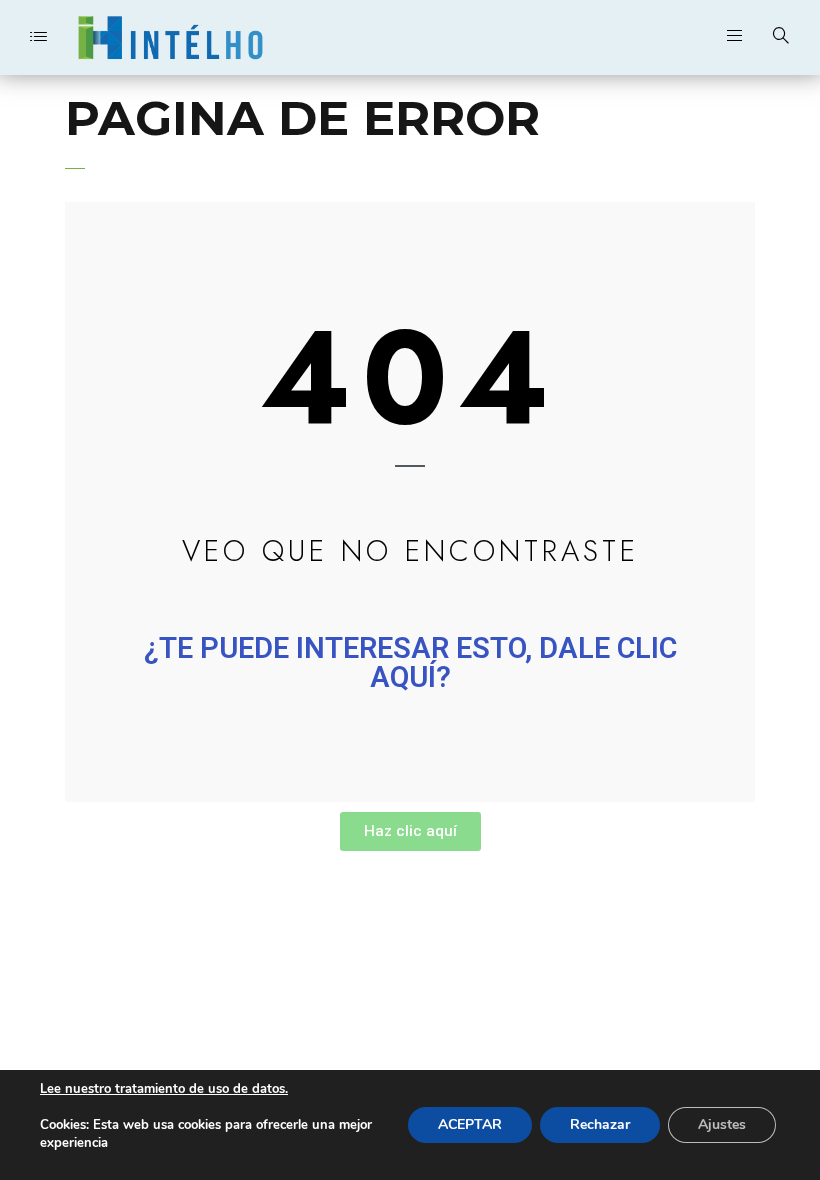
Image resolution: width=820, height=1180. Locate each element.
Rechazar (600, 1124)
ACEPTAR (470, 1124)
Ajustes (722, 1124)
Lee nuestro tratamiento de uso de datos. (164, 1089)
